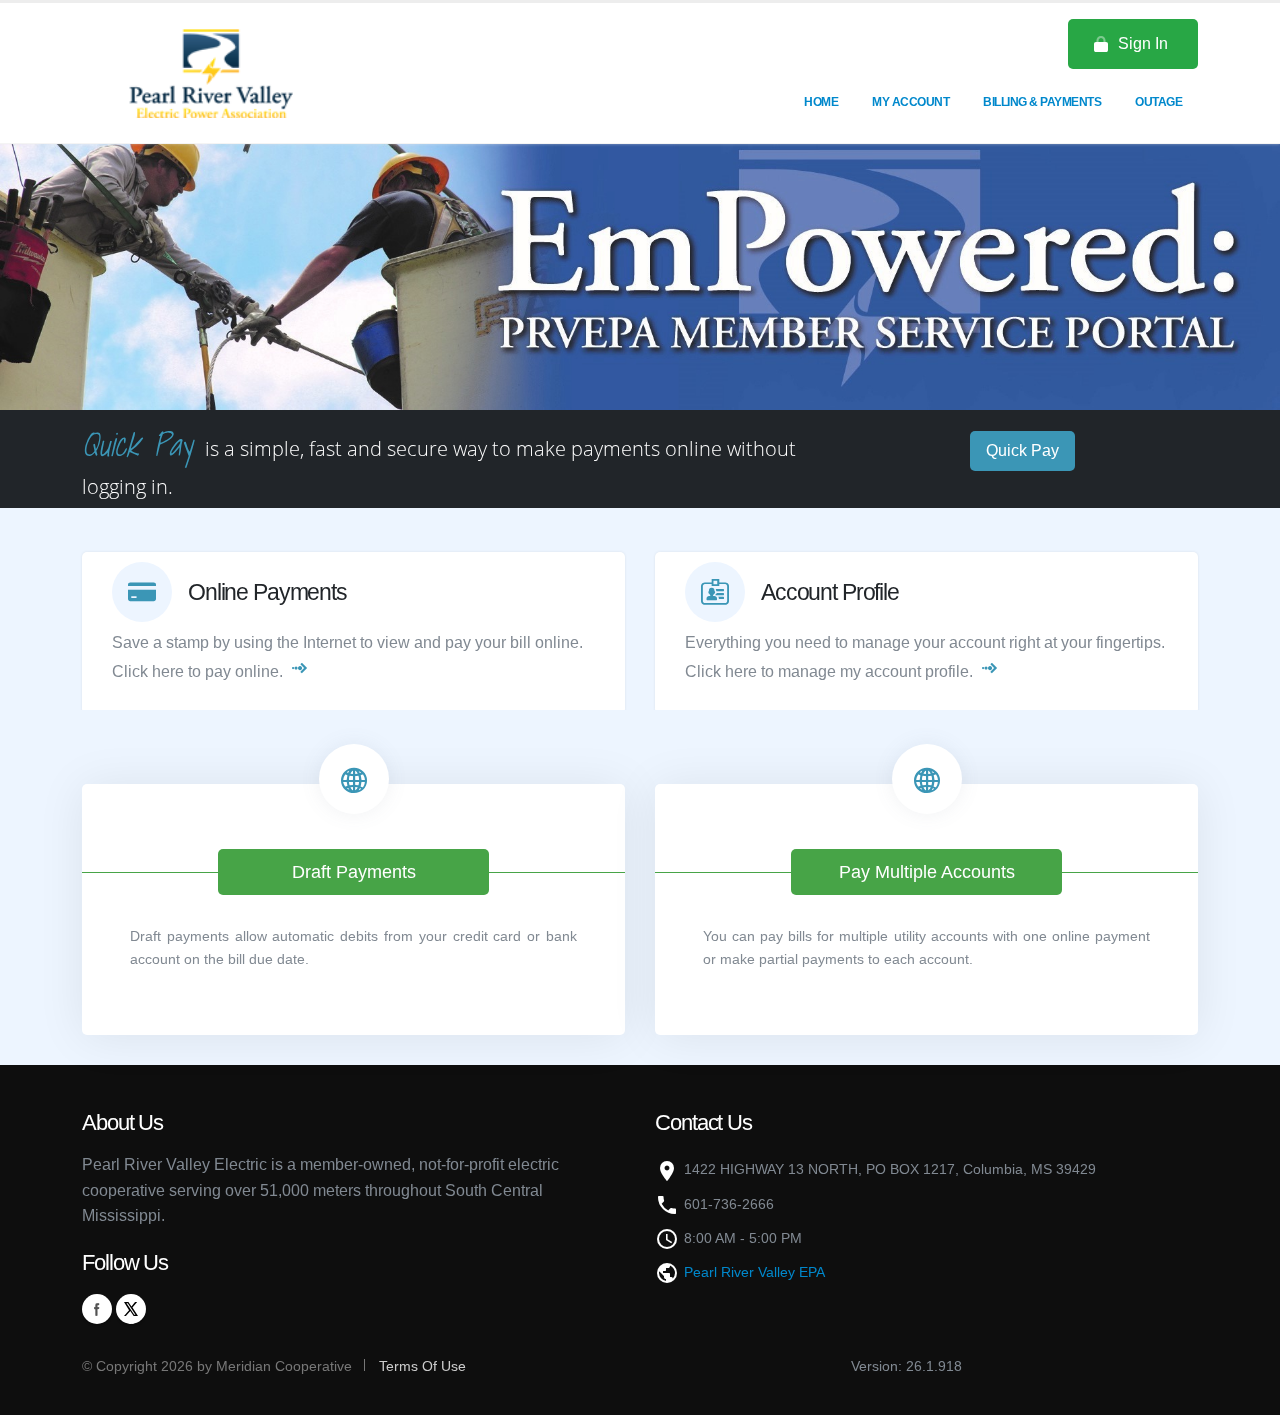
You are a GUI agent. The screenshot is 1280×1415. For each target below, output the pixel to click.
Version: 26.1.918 (906, 1366)
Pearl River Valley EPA (754, 1272)
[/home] (210, 72)
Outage (1158, 102)
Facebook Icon (97, 1309)
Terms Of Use (420, 1366)
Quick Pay (1022, 450)
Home (821, 102)
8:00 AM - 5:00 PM (743, 1238)
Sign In (1143, 43)
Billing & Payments (1042, 102)
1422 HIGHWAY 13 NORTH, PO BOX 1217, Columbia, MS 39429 (890, 1169)
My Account (910, 102)
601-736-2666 (729, 1204)
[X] (131, 1309)
